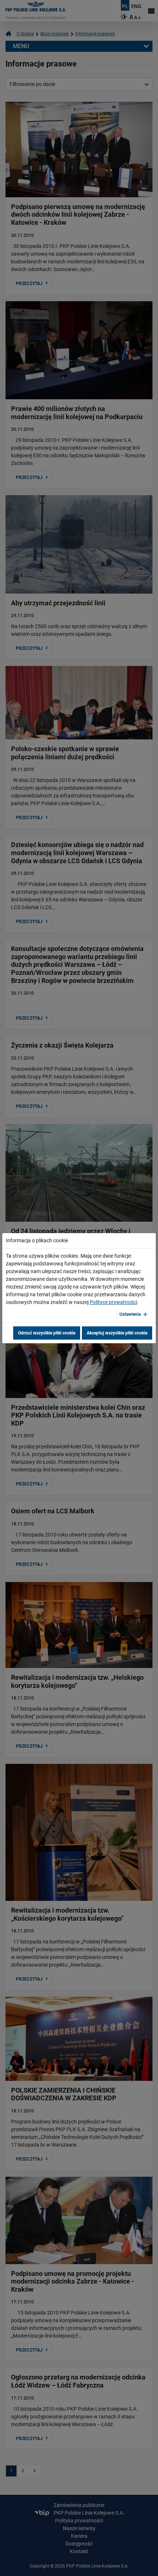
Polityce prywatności (113, 1302)
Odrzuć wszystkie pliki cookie (47, 1333)
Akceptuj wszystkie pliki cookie (117, 1333)
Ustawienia (130, 1314)
